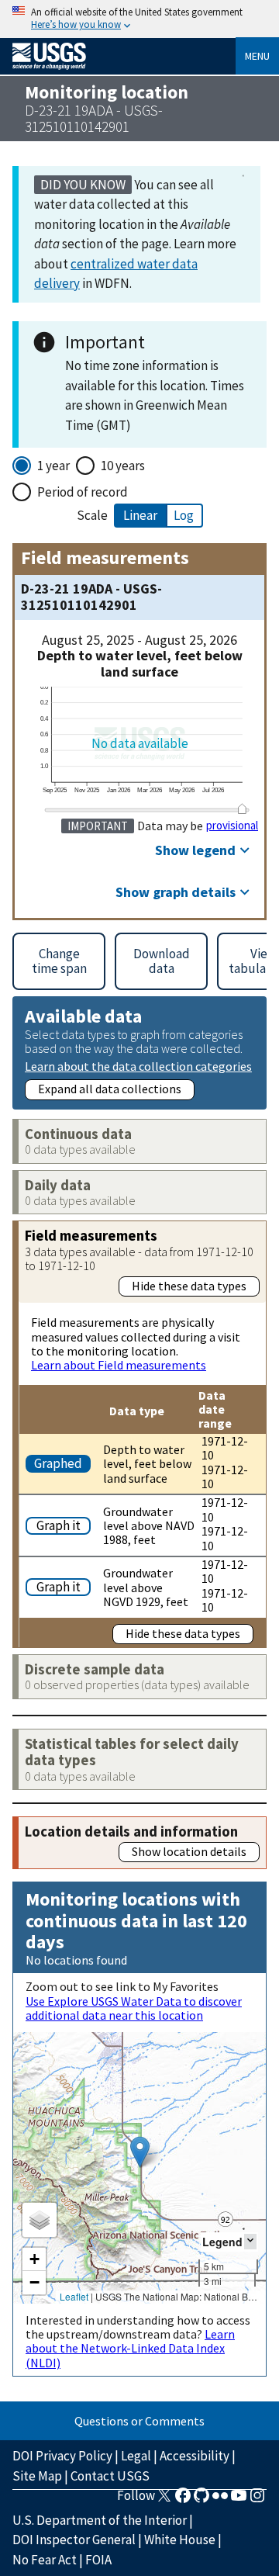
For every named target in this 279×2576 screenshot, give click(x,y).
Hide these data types (189, 1286)
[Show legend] (250, 2241)
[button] (140, 2152)
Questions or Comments (139, 2421)
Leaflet (74, 2296)
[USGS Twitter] (164, 2500)
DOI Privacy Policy (62, 2456)
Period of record (83, 492)
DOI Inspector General (74, 2540)
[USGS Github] (201, 2500)
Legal (136, 2456)
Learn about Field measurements (119, 1365)
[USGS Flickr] (220, 2500)
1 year (53, 466)
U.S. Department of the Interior (100, 2520)
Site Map (37, 2476)
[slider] (243, 808)
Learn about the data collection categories (138, 1066)
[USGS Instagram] (257, 2500)
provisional (232, 826)
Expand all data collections (110, 1089)
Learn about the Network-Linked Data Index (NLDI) (130, 2348)
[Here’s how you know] (139, 19)
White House (180, 2540)
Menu (257, 56)
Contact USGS (110, 2476)
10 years (123, 466)
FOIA (98, 2560)
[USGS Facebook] (183, 2500)
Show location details (189, 1851)
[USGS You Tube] (239, 2500)
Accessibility (195, 2456)
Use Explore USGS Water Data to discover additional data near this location (134, 2008)
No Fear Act (45, 2560)
